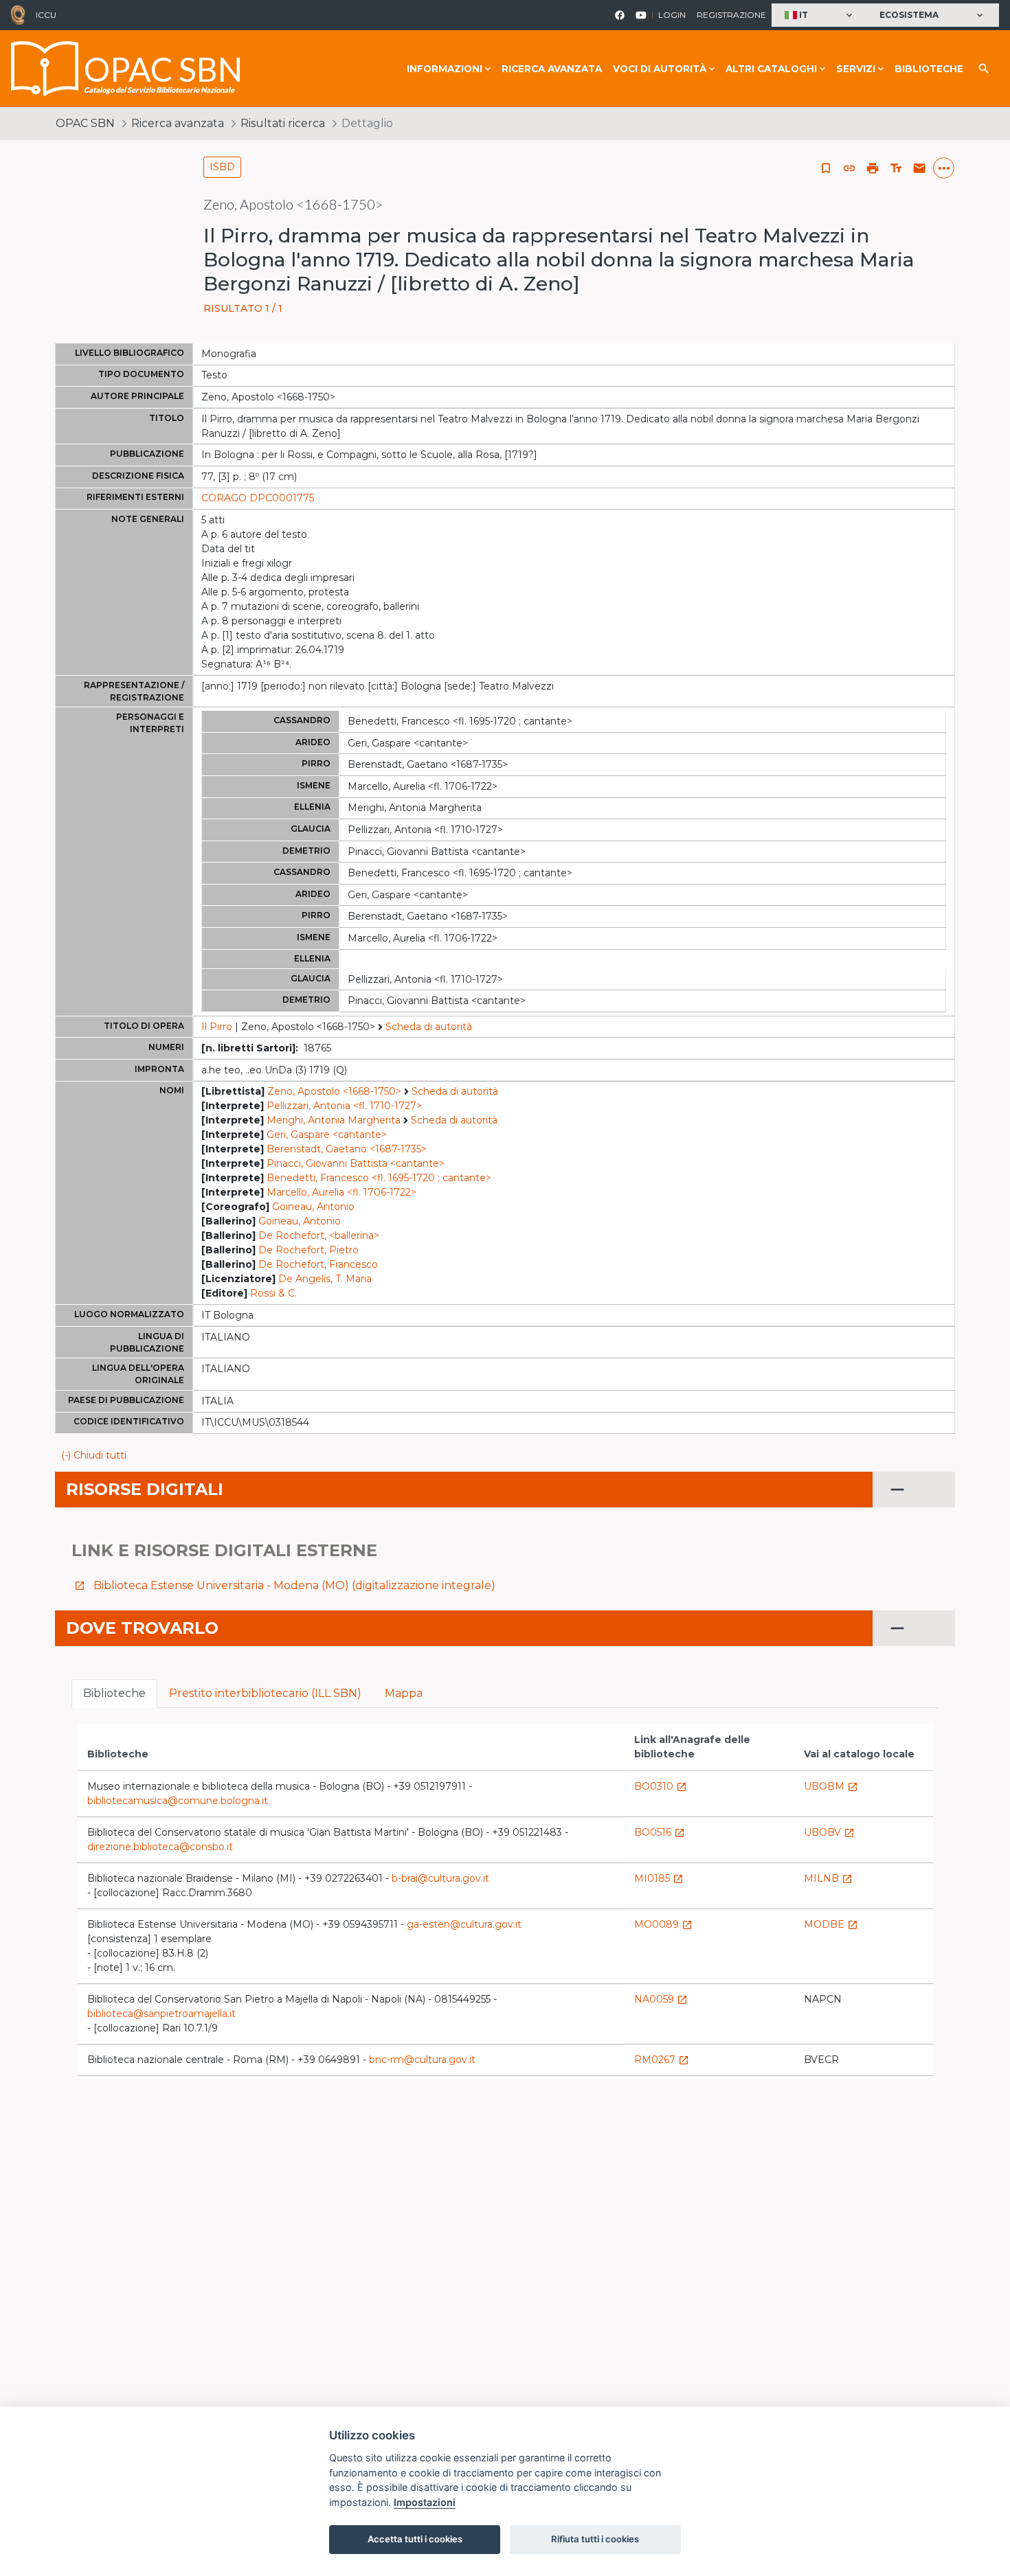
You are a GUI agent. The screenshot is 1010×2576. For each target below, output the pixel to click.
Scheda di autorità (429, 1027)
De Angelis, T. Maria (325, 1279)
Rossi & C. (273, 1293)
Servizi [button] (856, 69)
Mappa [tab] (404, 1693)
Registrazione (731, 15)
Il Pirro (217, 1027)
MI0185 (659, 1878)
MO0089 (663, 1924)
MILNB (828, 1878)
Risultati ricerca (283, 123)
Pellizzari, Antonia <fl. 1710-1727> (344, 1106)
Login (672, 15)
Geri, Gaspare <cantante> (327, 1135)
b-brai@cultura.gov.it (440, 1878)
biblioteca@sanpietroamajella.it (161, 2014)
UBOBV (829, 1832)
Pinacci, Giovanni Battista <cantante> (356, 1163)
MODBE (831, 1924)
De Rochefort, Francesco (318, 1264)
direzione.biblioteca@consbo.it (160, 1847)
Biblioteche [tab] (114, 1693)
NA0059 (661, 1999)
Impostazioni (425, 2502)
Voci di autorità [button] (660, 69)
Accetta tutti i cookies (415, 2539)
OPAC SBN (85, 123)
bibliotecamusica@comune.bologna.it (178, 1801)
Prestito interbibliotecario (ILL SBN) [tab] (265, 1693)
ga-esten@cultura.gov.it (464, 1924)
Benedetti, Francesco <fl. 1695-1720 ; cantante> (379, 1178)
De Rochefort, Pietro (308, 1250)
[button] (820, 15)
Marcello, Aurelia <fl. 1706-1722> (341, 1192)
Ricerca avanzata (552, 69)
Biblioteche (929, 69)
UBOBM (831, 1786)
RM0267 (662, 2060)
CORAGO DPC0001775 (258, 498)
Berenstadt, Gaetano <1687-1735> (347, 1149)
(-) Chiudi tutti (94, 1455)
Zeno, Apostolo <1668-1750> (334, 1091)
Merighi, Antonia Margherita (334, 1120)
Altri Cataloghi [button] (771, 69)
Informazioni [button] (445, 69)
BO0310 (661, 1786)
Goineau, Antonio (313, 1207)
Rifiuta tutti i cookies (595, 2539)
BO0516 (660, 1832)
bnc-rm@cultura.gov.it (422, 2060)
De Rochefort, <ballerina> (319, 1235)
